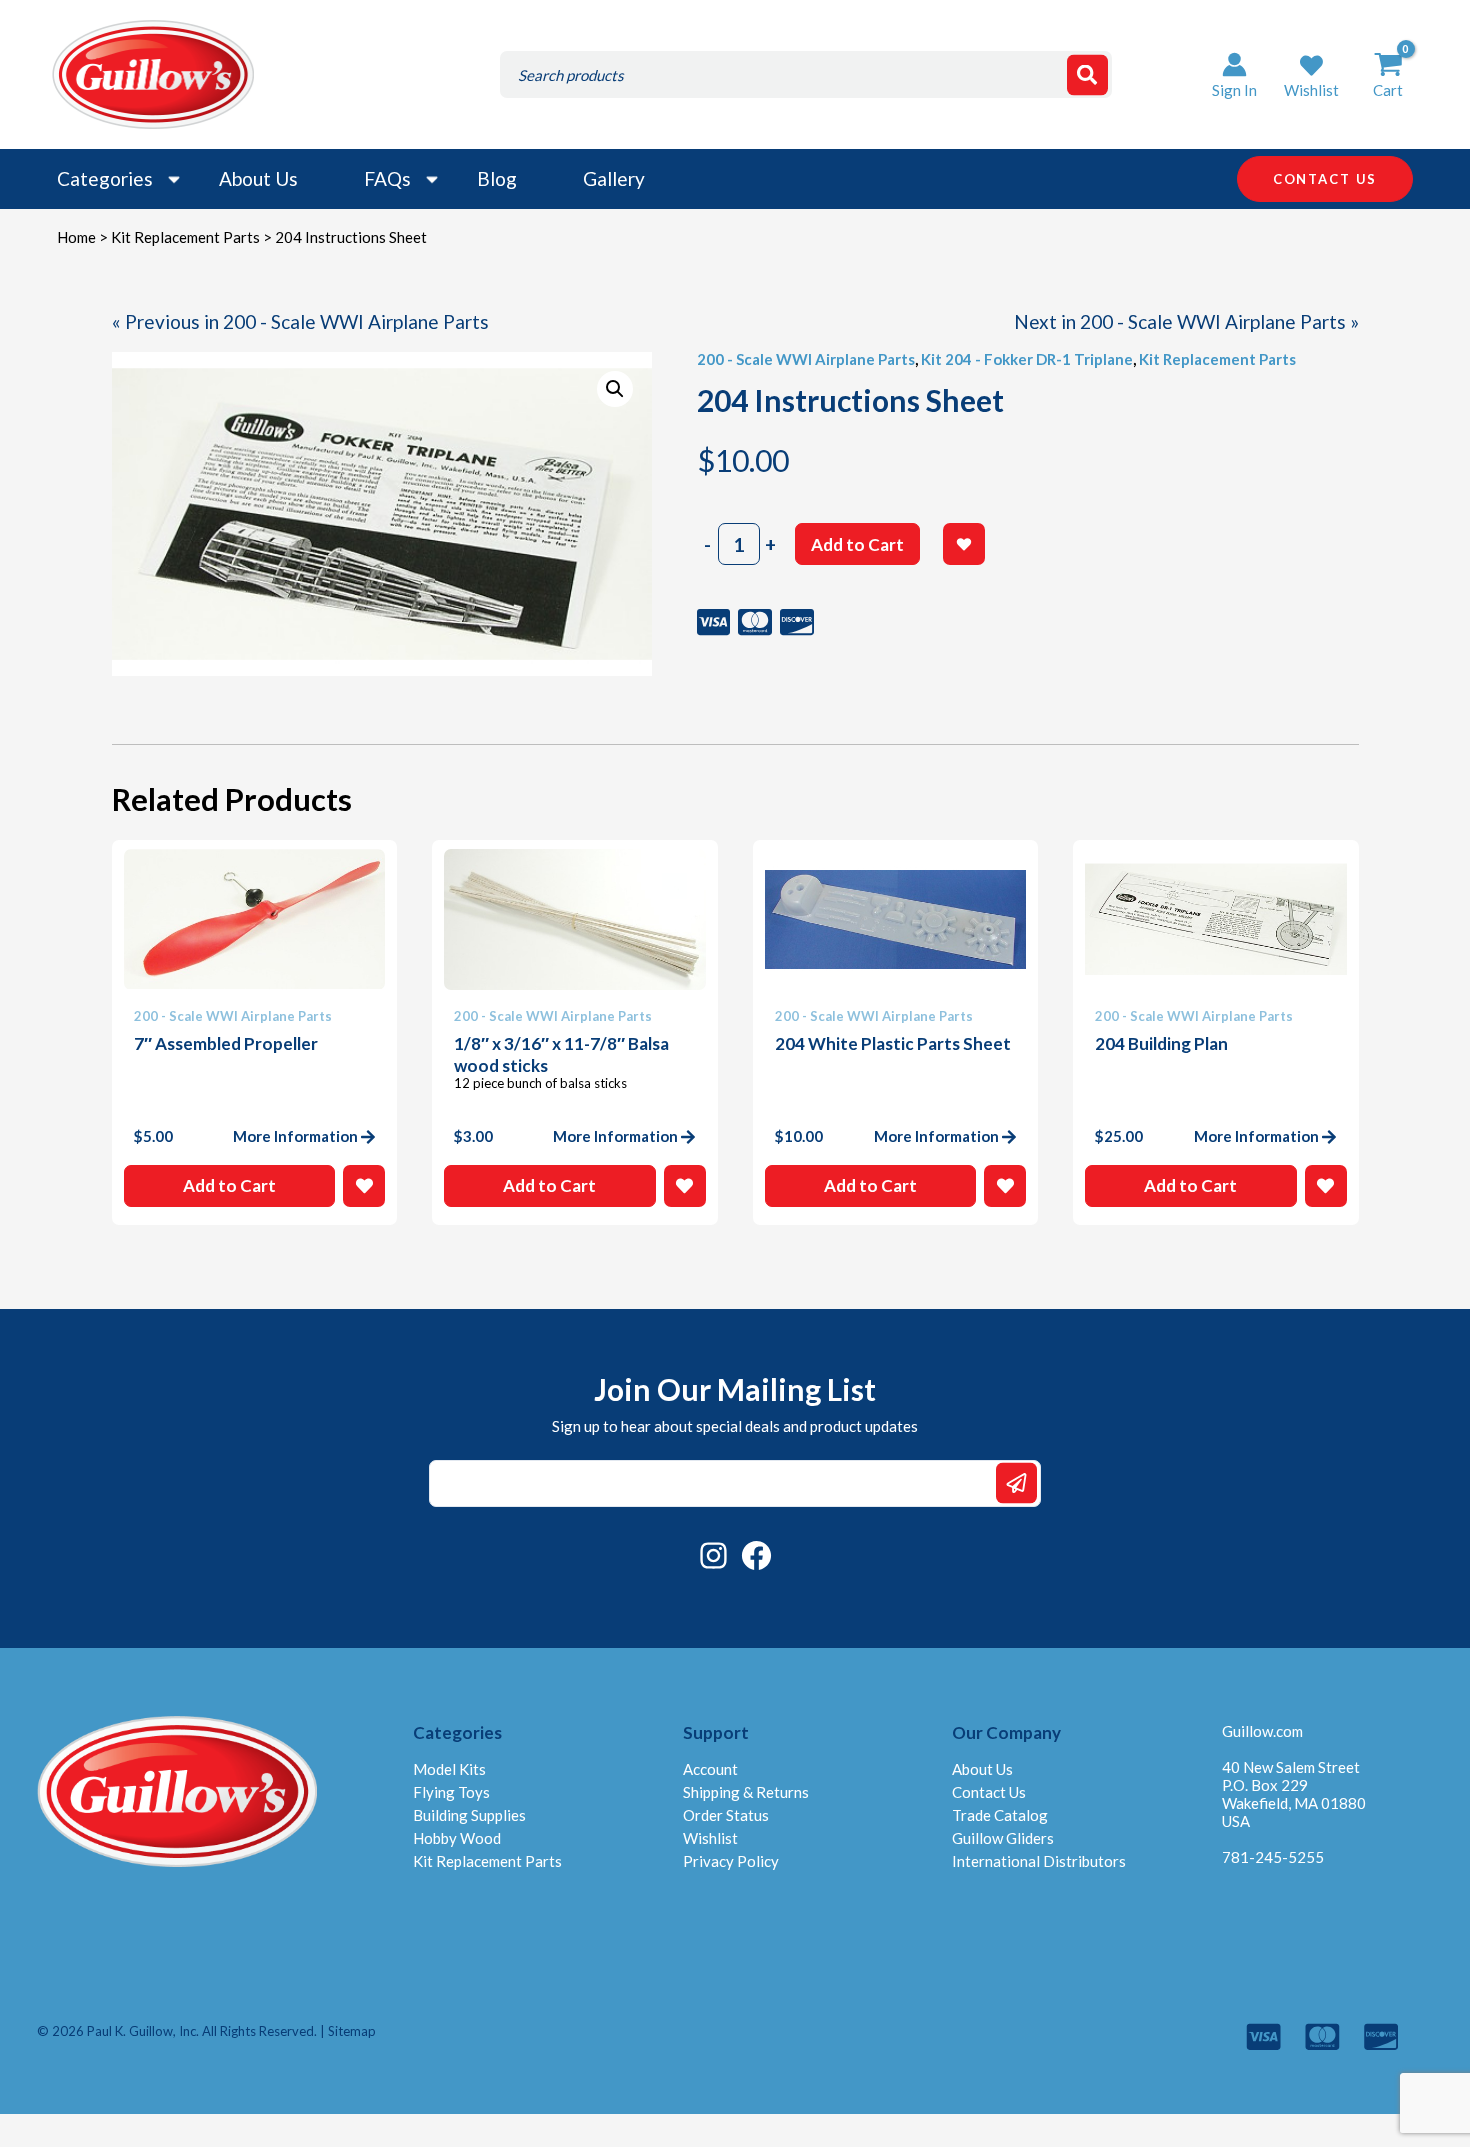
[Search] (1087, 74)
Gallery (614, 178)
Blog (497, 178)
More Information (295, 1136)
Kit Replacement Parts (185, 237)
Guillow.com (1262, 1731)
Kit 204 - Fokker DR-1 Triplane (1027, 359)
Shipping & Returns (746, 1792)
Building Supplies (469, 1815)
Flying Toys (451, 1792)
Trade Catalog (1000, 1815)
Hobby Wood (457, 1838)
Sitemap (352, 2031)
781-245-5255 (1273, 1857)
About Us (258, 178)
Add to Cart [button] (229, 1185)
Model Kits (449, 1769)
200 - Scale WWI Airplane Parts (806, 359)
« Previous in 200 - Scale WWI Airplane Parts (300, 321)
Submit (1016, 1483)
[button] (1311, 74)
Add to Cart (857, 544)
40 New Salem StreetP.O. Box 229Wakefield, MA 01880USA (1294, 1794)
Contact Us (989, 1792)
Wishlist (710, 1838)
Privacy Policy (731, 1861)
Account (710, 1769)
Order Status (726, 1815)
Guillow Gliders (1003, 1838)
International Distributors (1039, 1861)
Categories (105, 178)
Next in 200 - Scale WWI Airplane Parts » (1186, 321)
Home (76, 237)
